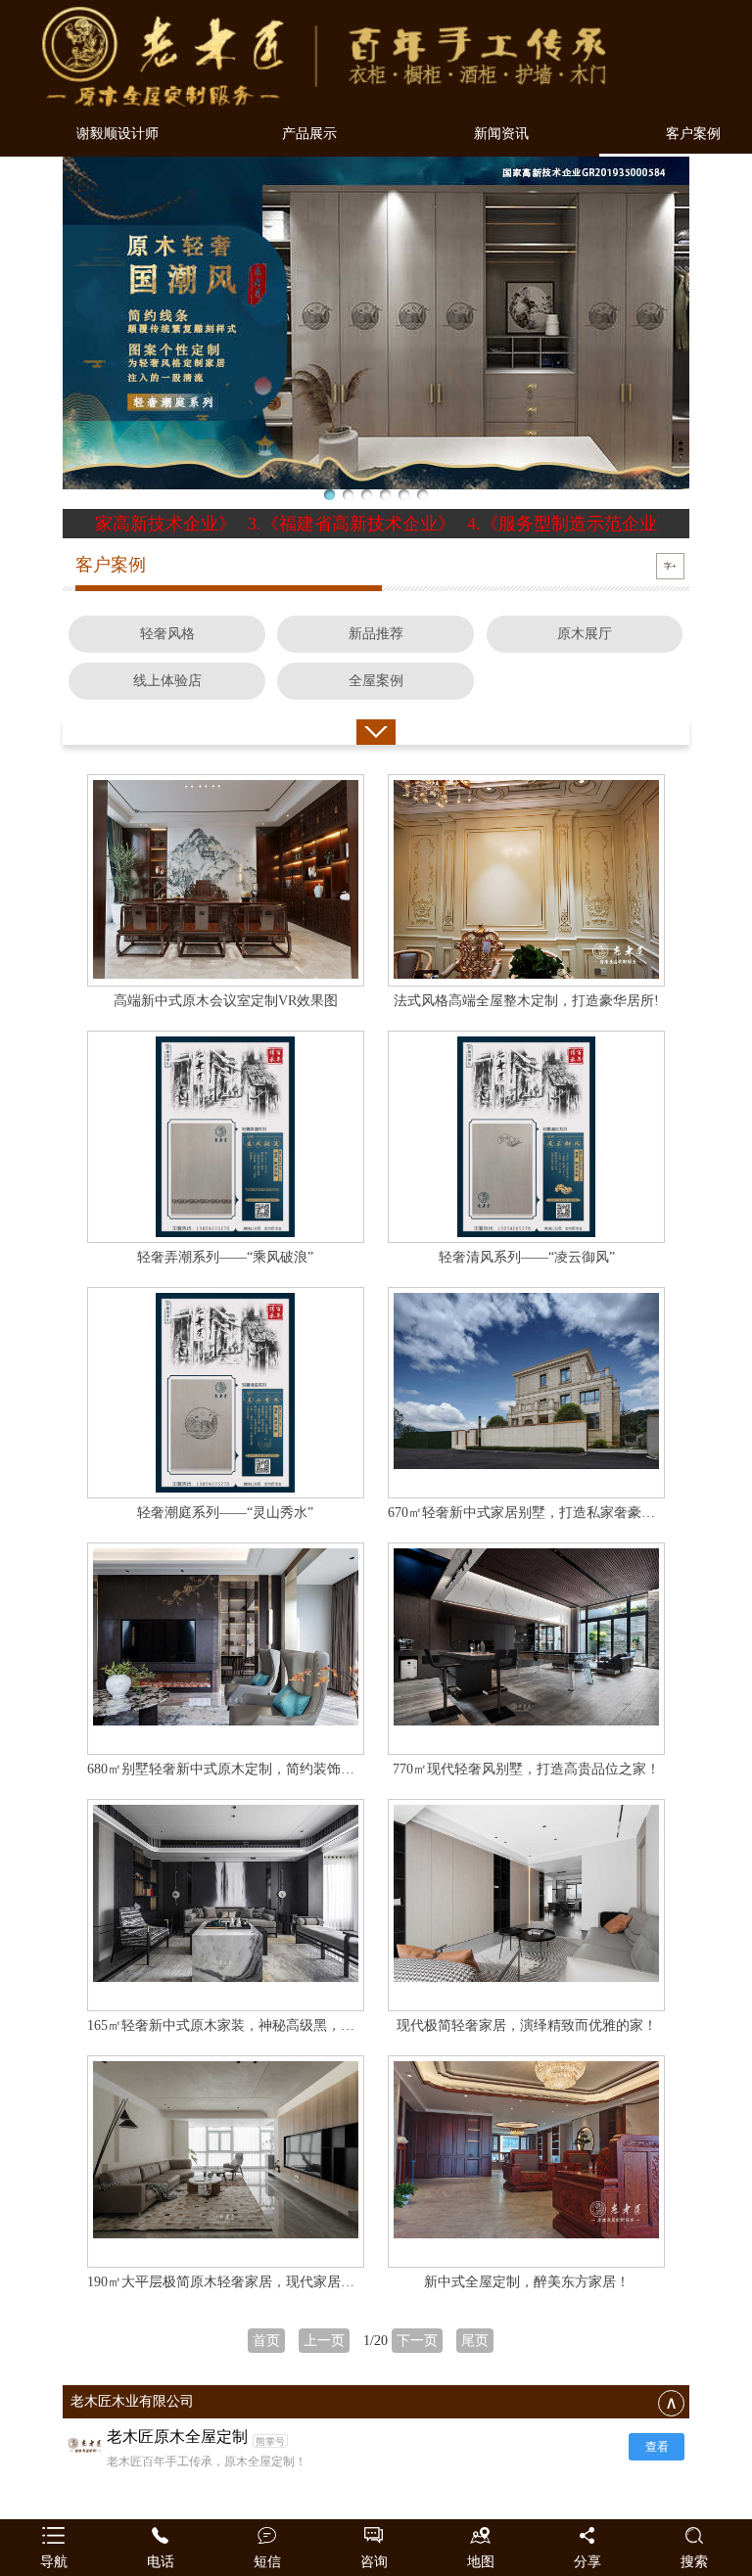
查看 (657, 2447)
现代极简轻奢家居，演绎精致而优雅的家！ (527, 2025)
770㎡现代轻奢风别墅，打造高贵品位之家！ (526, 1769)
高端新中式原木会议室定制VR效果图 (226, 1001)
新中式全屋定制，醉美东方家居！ (527, 2282)
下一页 (417, 2341)
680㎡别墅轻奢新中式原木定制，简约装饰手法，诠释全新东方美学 (289, 1769)
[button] (329, 495)
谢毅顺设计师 (117, 134)
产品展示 (309, 134)
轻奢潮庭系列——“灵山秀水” (225, 1513)
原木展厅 (585, 634)
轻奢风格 (167, 634)
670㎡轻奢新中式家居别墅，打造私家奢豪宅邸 (528, 1513)
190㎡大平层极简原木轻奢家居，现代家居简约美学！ (248, 2282)
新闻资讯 (501, 134)
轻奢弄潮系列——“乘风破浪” (225, 1257)
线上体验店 (167, 681)
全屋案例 (376, 681)
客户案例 (693, 134)
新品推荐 (376, 634)
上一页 (324, 2341)
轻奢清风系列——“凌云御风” (527, 1257)
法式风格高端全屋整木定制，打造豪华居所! (526, 1001)
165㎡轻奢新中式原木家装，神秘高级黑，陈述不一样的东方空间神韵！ (303, 2025)
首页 (266, 2341)
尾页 (475, 2341)
